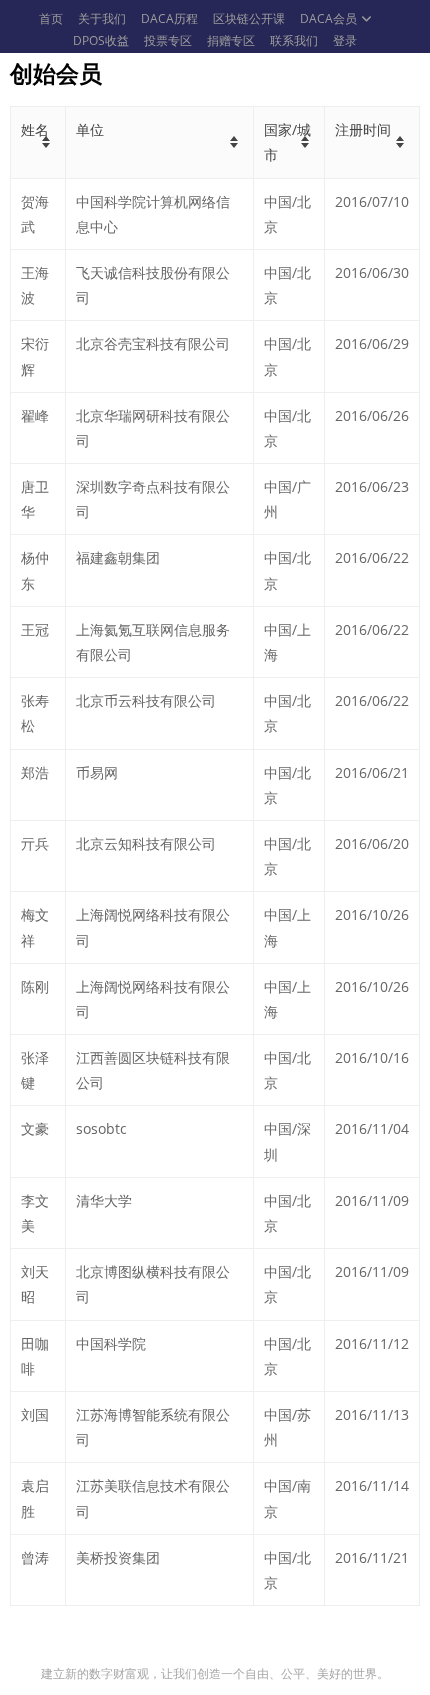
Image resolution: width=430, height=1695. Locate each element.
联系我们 (294, 40)
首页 (51, 18)
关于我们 (102, 18)
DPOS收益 (101, 40)
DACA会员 (328, 18)
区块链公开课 (249, 18)
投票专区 (168, 40)
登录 (345, 40)
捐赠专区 (231, 40)
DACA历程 (169, 18)
